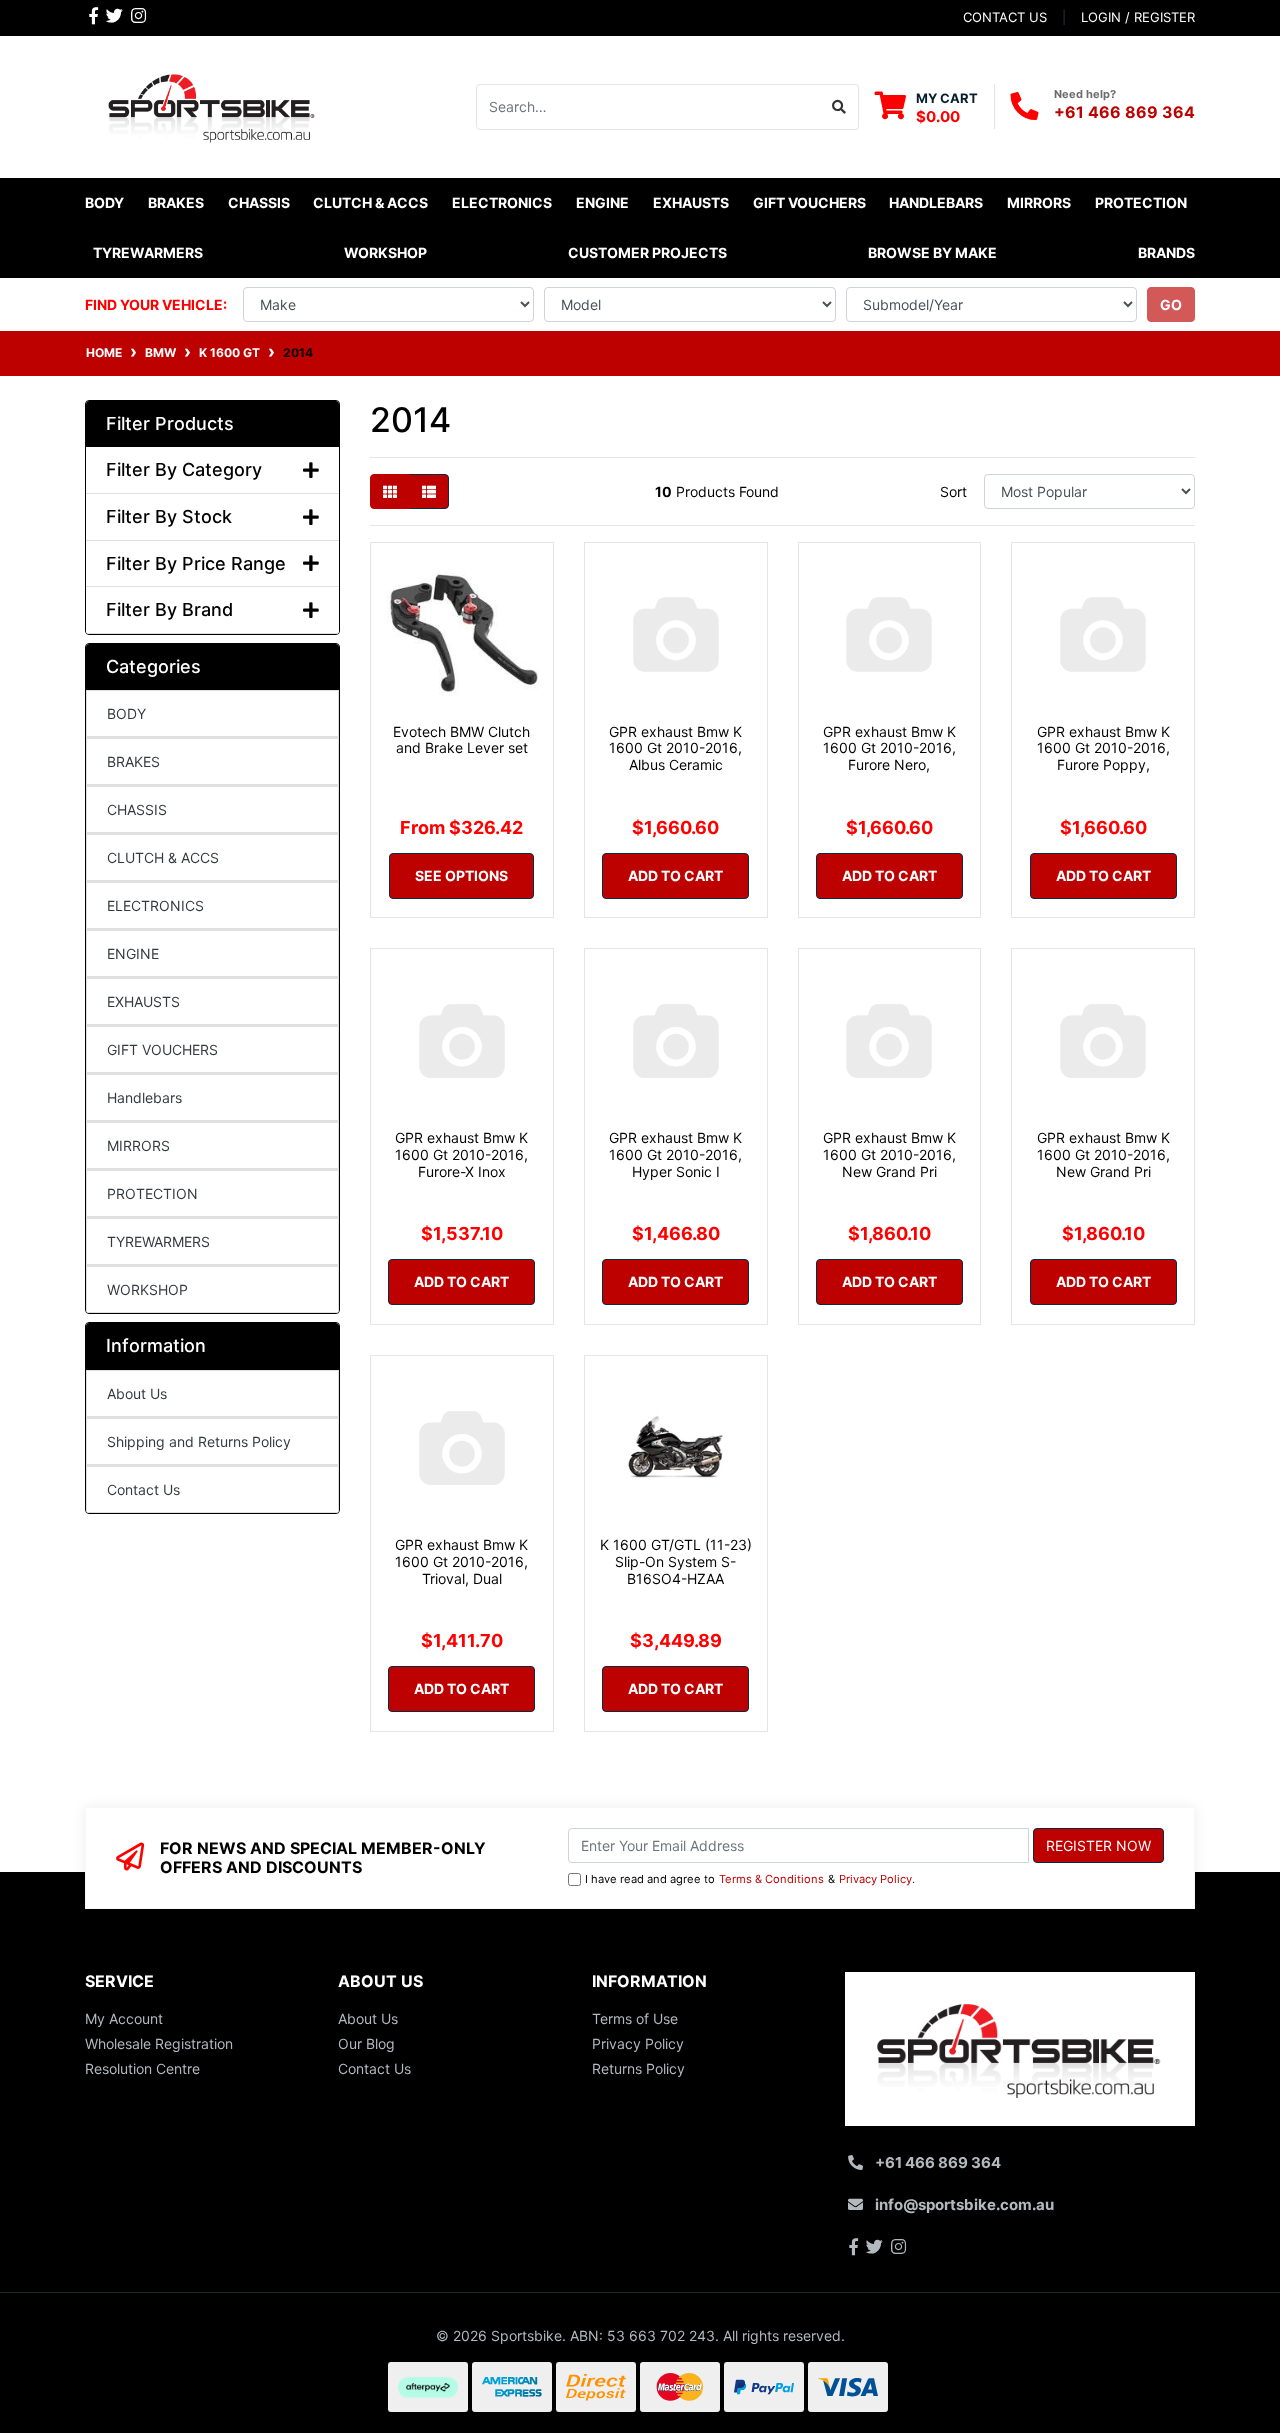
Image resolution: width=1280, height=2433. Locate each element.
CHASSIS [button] (259, 202)
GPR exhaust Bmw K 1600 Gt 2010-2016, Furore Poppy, (1103, 748)
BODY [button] (104, 202)
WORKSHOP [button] (385, 252)
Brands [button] (1166, 252)
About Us (137, 1393)
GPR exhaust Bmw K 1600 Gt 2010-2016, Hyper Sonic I (675, 1154)
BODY (126, 713)
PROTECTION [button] (1141, 202)
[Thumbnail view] (390, 491)
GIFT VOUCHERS (809, 202)
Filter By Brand (169, 609)
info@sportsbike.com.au (964, 2204)
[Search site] (839, 107)
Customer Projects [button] (647, 252)
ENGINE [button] (602, 202)
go (1171, 304)
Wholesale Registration (159, 2043)
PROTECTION (152, 1193)
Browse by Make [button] (932, 252)
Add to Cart (675, 875)
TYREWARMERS (158, 1241)
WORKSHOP (147, 1289)
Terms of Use (635, 2018)
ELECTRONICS (155, 905)
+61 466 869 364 (1124, 112)
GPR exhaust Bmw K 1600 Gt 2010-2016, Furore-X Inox (461, 1154)
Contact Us (143, 1489)
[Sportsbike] (212, 104)
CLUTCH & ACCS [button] (370, 202)
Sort (953, 491)
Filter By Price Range (196, 563)
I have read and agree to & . (750, 1879)
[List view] (429, 491)
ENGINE (133, 953)
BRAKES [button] (176, 202)
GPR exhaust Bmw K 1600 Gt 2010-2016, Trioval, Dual (461, 1561)
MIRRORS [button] (1039, 202)
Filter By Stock (169, 516)
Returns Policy (638, 2068)
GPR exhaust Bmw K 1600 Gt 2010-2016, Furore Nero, (889, 748)
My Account (124, 2018)
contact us (1005, 17)
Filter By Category (184, 469)
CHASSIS (137, 809)
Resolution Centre (142, 2068)
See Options (461, 875)
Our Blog (366, 2043)
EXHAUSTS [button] (691, 202)
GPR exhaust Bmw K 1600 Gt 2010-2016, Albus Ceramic (675, 748)
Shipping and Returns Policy (199, 1441)
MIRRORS (138, 1145)
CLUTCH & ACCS (163, 857)
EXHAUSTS (143, 1001)
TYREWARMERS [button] (148, 252)
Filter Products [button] (170, 423)
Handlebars (144, 1097)
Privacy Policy (875, 1879)
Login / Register (1138, 17)
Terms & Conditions (771, 1879)
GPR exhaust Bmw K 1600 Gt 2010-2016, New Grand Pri (889, 1154)
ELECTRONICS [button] (502, 202)
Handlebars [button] (936, 202)
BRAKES (133, 761)
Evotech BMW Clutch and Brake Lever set (461, 740)
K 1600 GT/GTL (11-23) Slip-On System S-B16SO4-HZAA (676, 1561)
